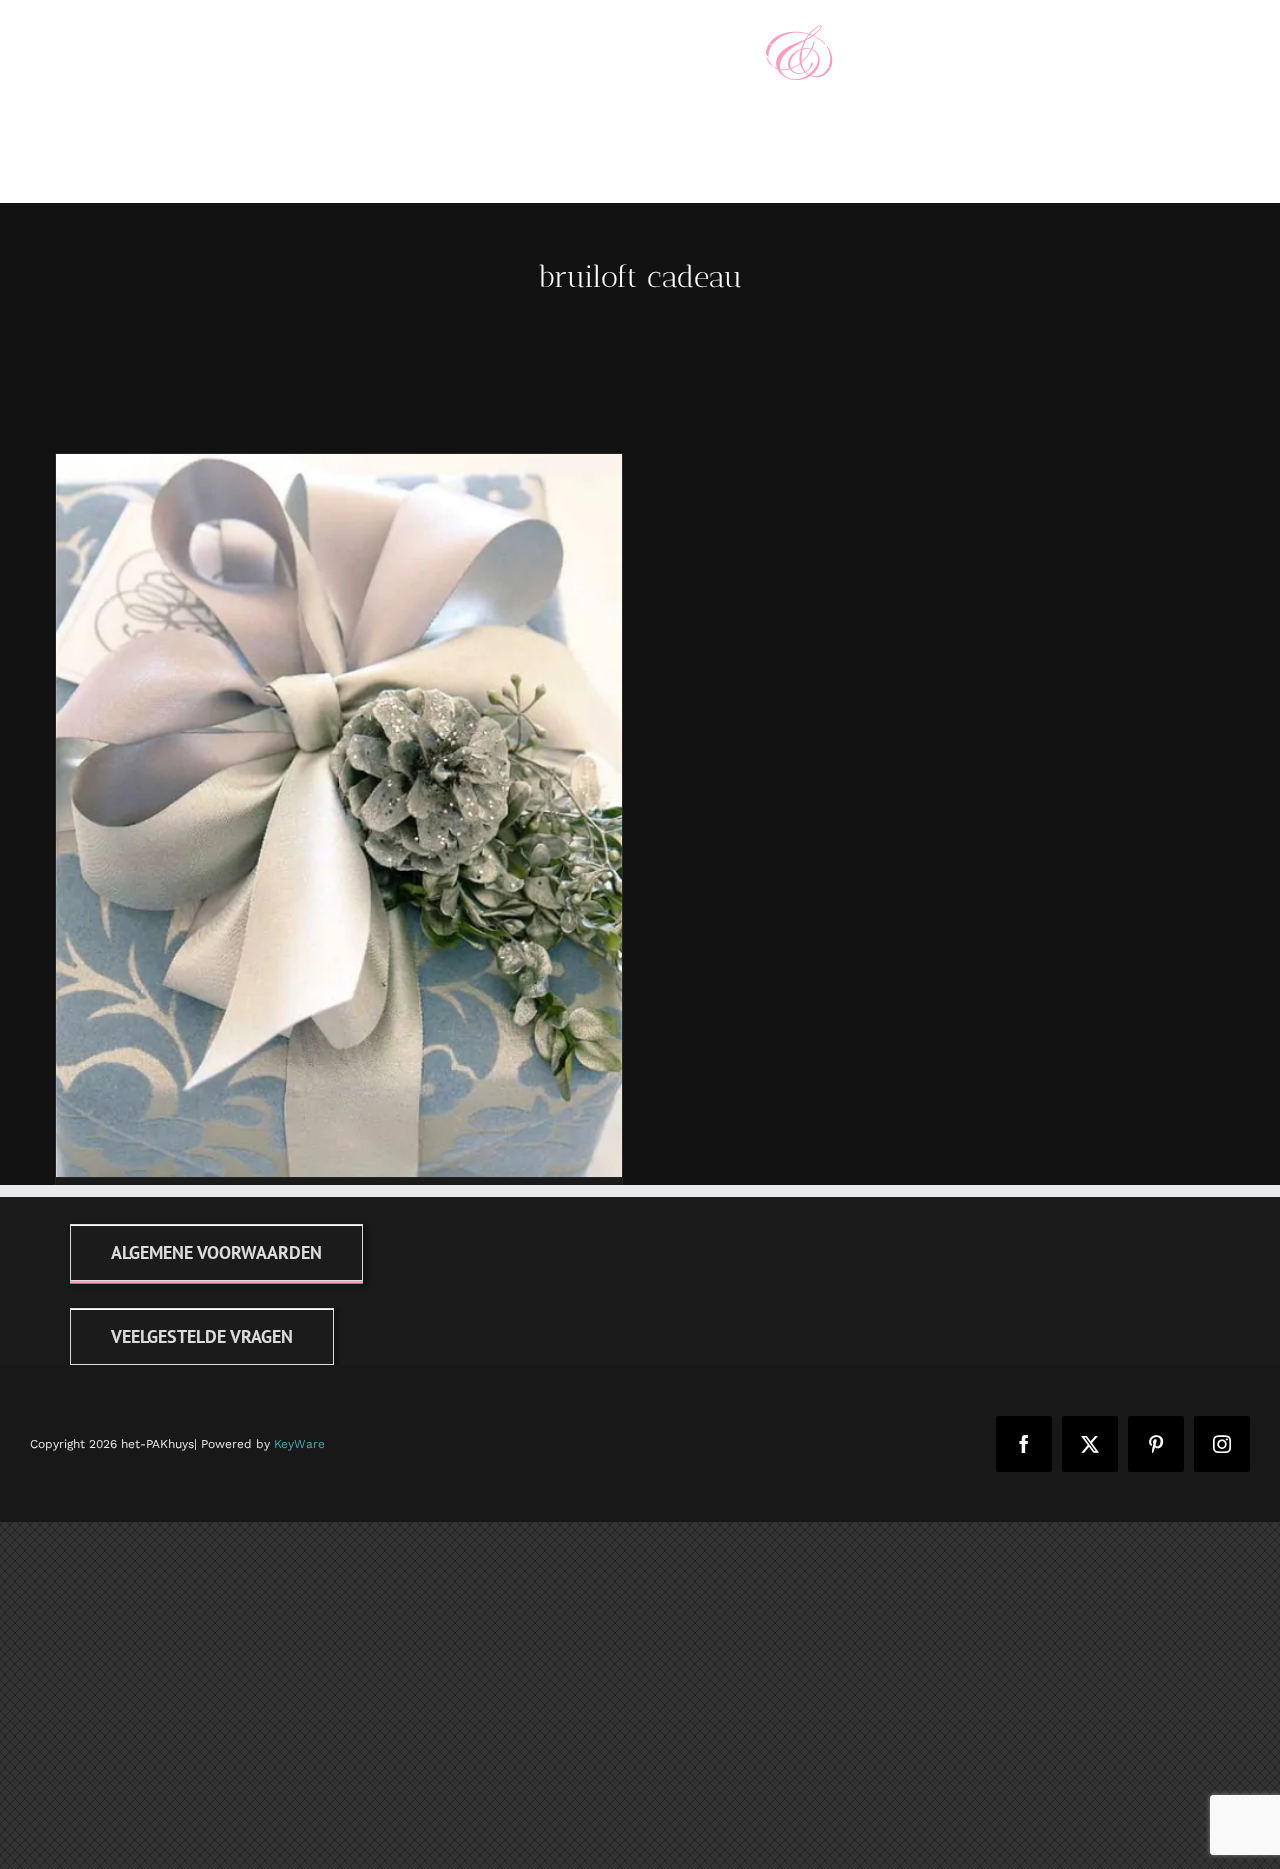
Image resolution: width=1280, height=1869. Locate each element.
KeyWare (299, 1444)
